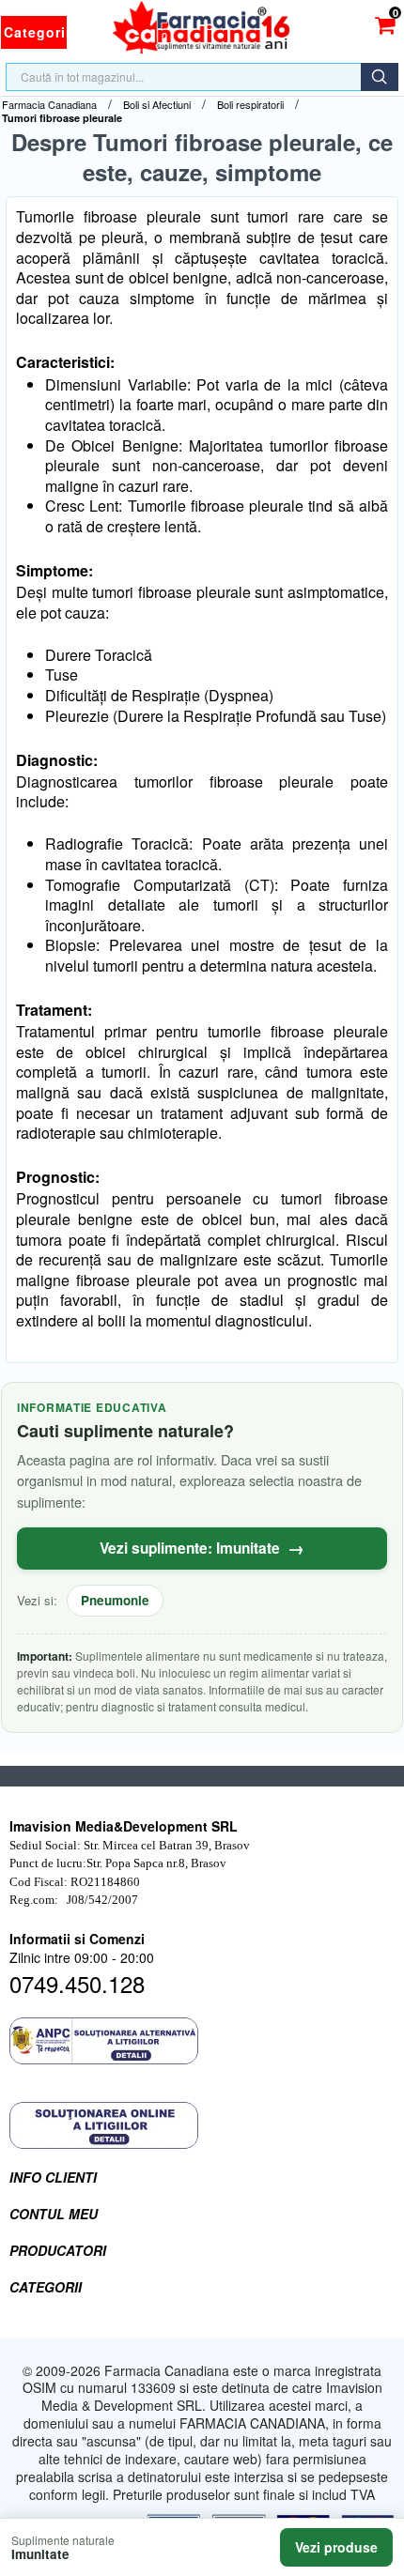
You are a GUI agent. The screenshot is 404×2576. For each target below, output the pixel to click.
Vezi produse (336, 2547)
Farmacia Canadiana (49, 105)
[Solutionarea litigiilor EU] (202, 2125)
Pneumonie (115, 1600)
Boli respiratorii (250, 105)
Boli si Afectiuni (157, 105)
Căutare (380, 77)
